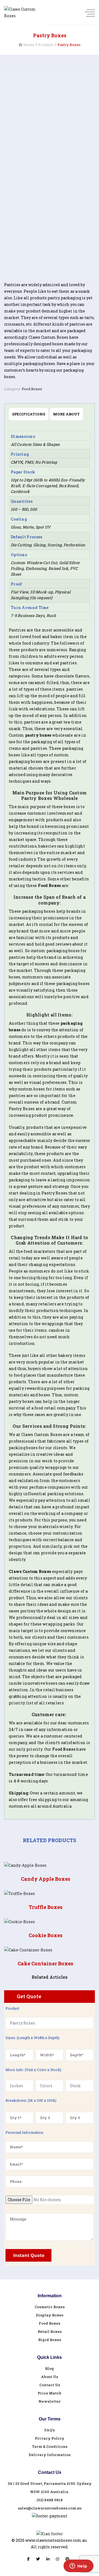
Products (46, 45)
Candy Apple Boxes (46, 1879)
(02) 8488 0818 (50, 2500)
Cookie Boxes (46, 1935)
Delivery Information (50, 2455)
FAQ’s (50, 2430)
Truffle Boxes (46, 1907)
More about (66, 414)
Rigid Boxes (50, 2340)
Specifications (29, 414)
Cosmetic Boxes (50, 2307)
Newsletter (50, 2401)
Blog (50, 2368)
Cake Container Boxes (45, 1963)
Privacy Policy (50, 2438)
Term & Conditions (50, 2446)
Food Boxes (32, 389)
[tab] (29, 414)
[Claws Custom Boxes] (23, 13)
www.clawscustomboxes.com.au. (56, 2540)
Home (29, 45)
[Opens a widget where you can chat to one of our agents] (78, 2566)
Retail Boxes (50, 2331)
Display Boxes (50, 2315)
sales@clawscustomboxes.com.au (50, 2508)
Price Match (50, 2393)
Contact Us (50, 2385)
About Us (50, 2377)
